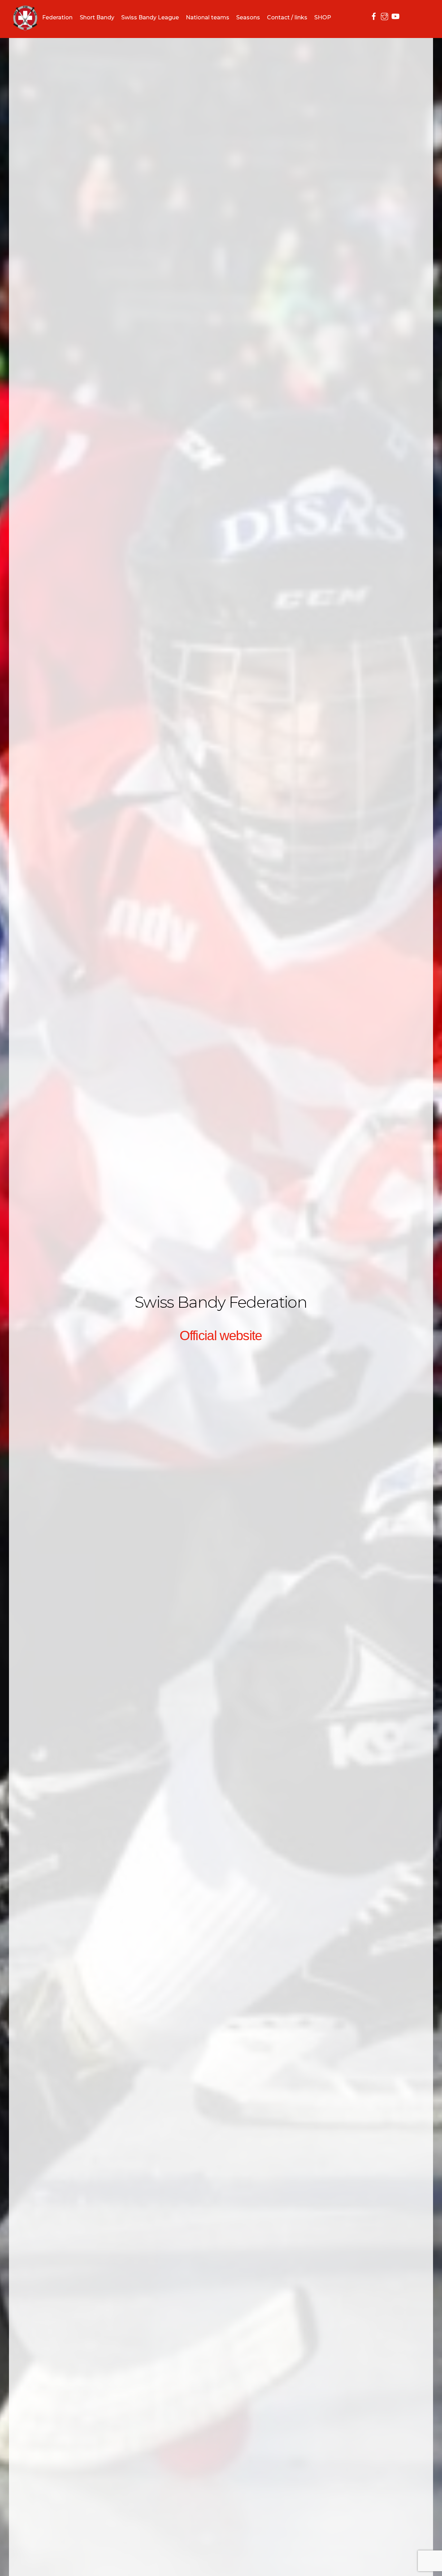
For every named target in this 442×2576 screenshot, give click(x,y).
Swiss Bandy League (150, 17)
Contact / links (287, 17)
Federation (57, 17)
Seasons (248, 17)
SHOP (323, 17)
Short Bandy (97, 17)
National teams (208, 17)
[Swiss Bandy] (25, 26)
